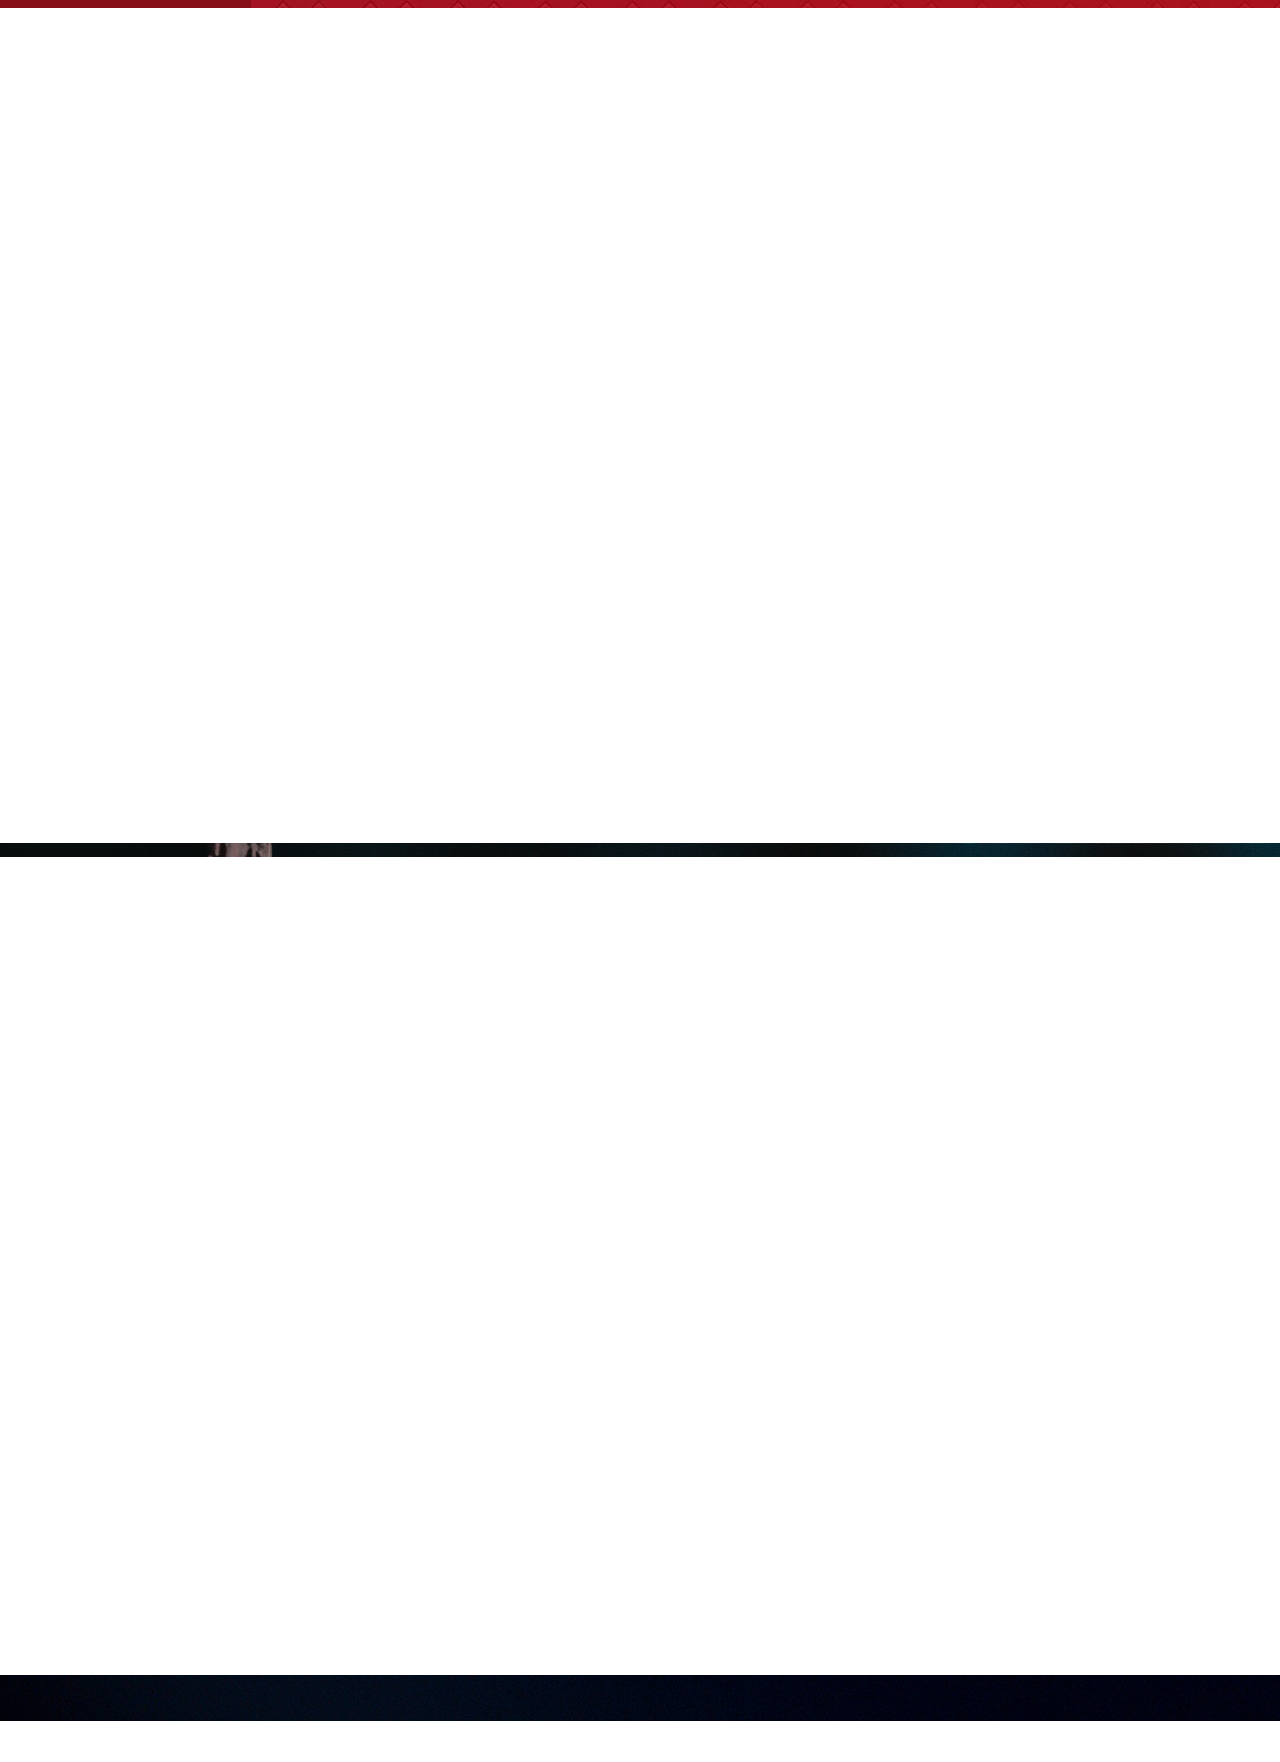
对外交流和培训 (889, 163)
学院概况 (355, 163)
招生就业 (661, 163)
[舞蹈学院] (220, 36)
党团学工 (457, 163)
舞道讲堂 (1213, 163)
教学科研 (559, 163)
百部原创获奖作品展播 (1063, 163)
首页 (269, 163)
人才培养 (763, 163)
